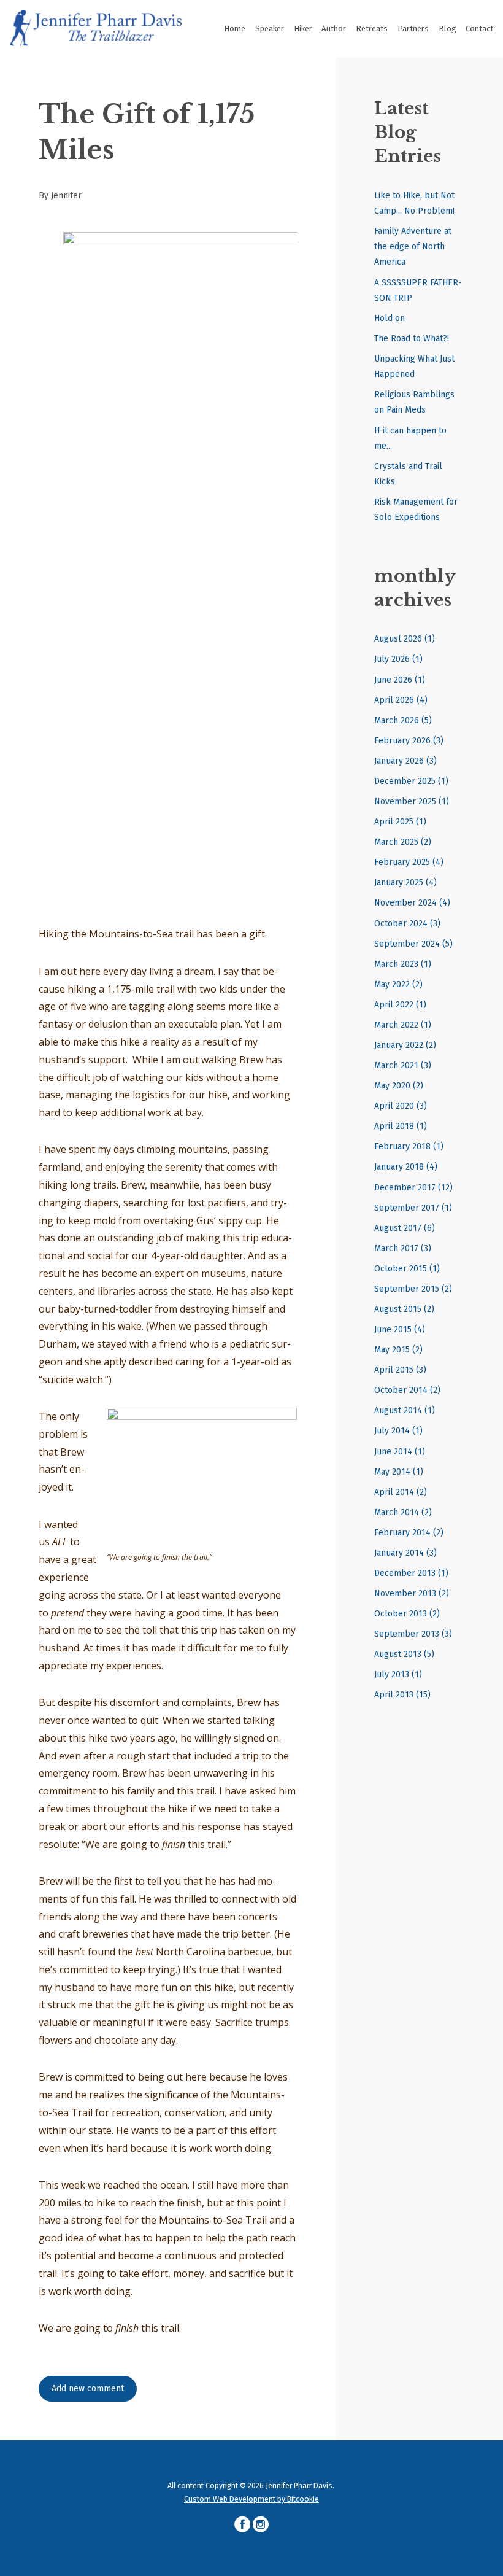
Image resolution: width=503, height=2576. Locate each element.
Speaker (270, 29)
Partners (413, 29)
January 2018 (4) (406, 1167)
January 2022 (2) (405, 1045)
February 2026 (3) (409, 741)
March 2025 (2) (403, 842)
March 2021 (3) (403, 1065)
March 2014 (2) (403, 1512)
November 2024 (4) (412, 903)
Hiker (303, 29)
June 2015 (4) (400, 1329)
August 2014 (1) (405, 1410)
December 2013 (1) (411, 1573)
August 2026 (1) (405, 639)
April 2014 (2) (401, 1492)
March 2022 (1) (403, 1025)
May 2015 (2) (398, 1350)
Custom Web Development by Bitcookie (251, 2499)
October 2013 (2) (407, 1614)
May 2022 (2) (398, 984)
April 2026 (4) (401, 700)
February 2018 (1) (409, 1146)
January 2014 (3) (405, 1553)
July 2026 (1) (398, 659)
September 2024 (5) (413, 944)
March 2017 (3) (403, 1248)
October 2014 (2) (407, 1390)
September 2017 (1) (413, 1208)
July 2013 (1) (398, 1674)
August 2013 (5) (404, 1654)
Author (334, 29)
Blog (447, 29)
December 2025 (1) (411, 781)
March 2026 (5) (403, 720)
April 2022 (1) (400, 1005)
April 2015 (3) (400, 1370)
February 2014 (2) (409, 1533)
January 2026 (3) (405, 761)
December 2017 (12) (413, 1188)
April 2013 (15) (402, 1695)
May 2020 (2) (399, 1086)
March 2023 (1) (403, 964)
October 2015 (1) (407, 1269)
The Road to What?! (412, 339)
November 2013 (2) (412, 1593)
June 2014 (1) (400, 1452)
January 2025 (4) (405, 883)
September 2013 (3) (413, 1634)
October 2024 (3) (407, 924)
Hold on (390, 318)
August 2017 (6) (405, 1228)
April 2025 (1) (400, 822)
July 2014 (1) (398, 1431)
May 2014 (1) (399, 1472)
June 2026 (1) (400, 680)
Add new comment (88, 2388)
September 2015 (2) (413, 1289)
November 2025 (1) (412, 801)
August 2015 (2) (404, 1309)
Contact (479, 29)
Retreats (372, 29)
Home (235, 29)
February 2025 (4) (409, 862)
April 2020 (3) (401, 1106)
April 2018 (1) (401, 1126)
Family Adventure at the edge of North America (413, 246)
